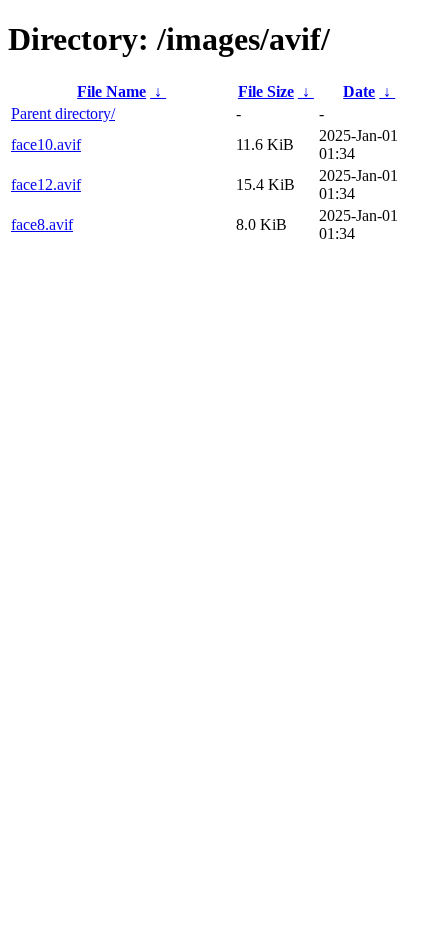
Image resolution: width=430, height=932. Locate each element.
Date (359, 91)
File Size (266, 91)
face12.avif (46, 184)
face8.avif (42, 224)
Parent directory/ (63, 113)
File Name (111, 91)
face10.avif (46, 144)
